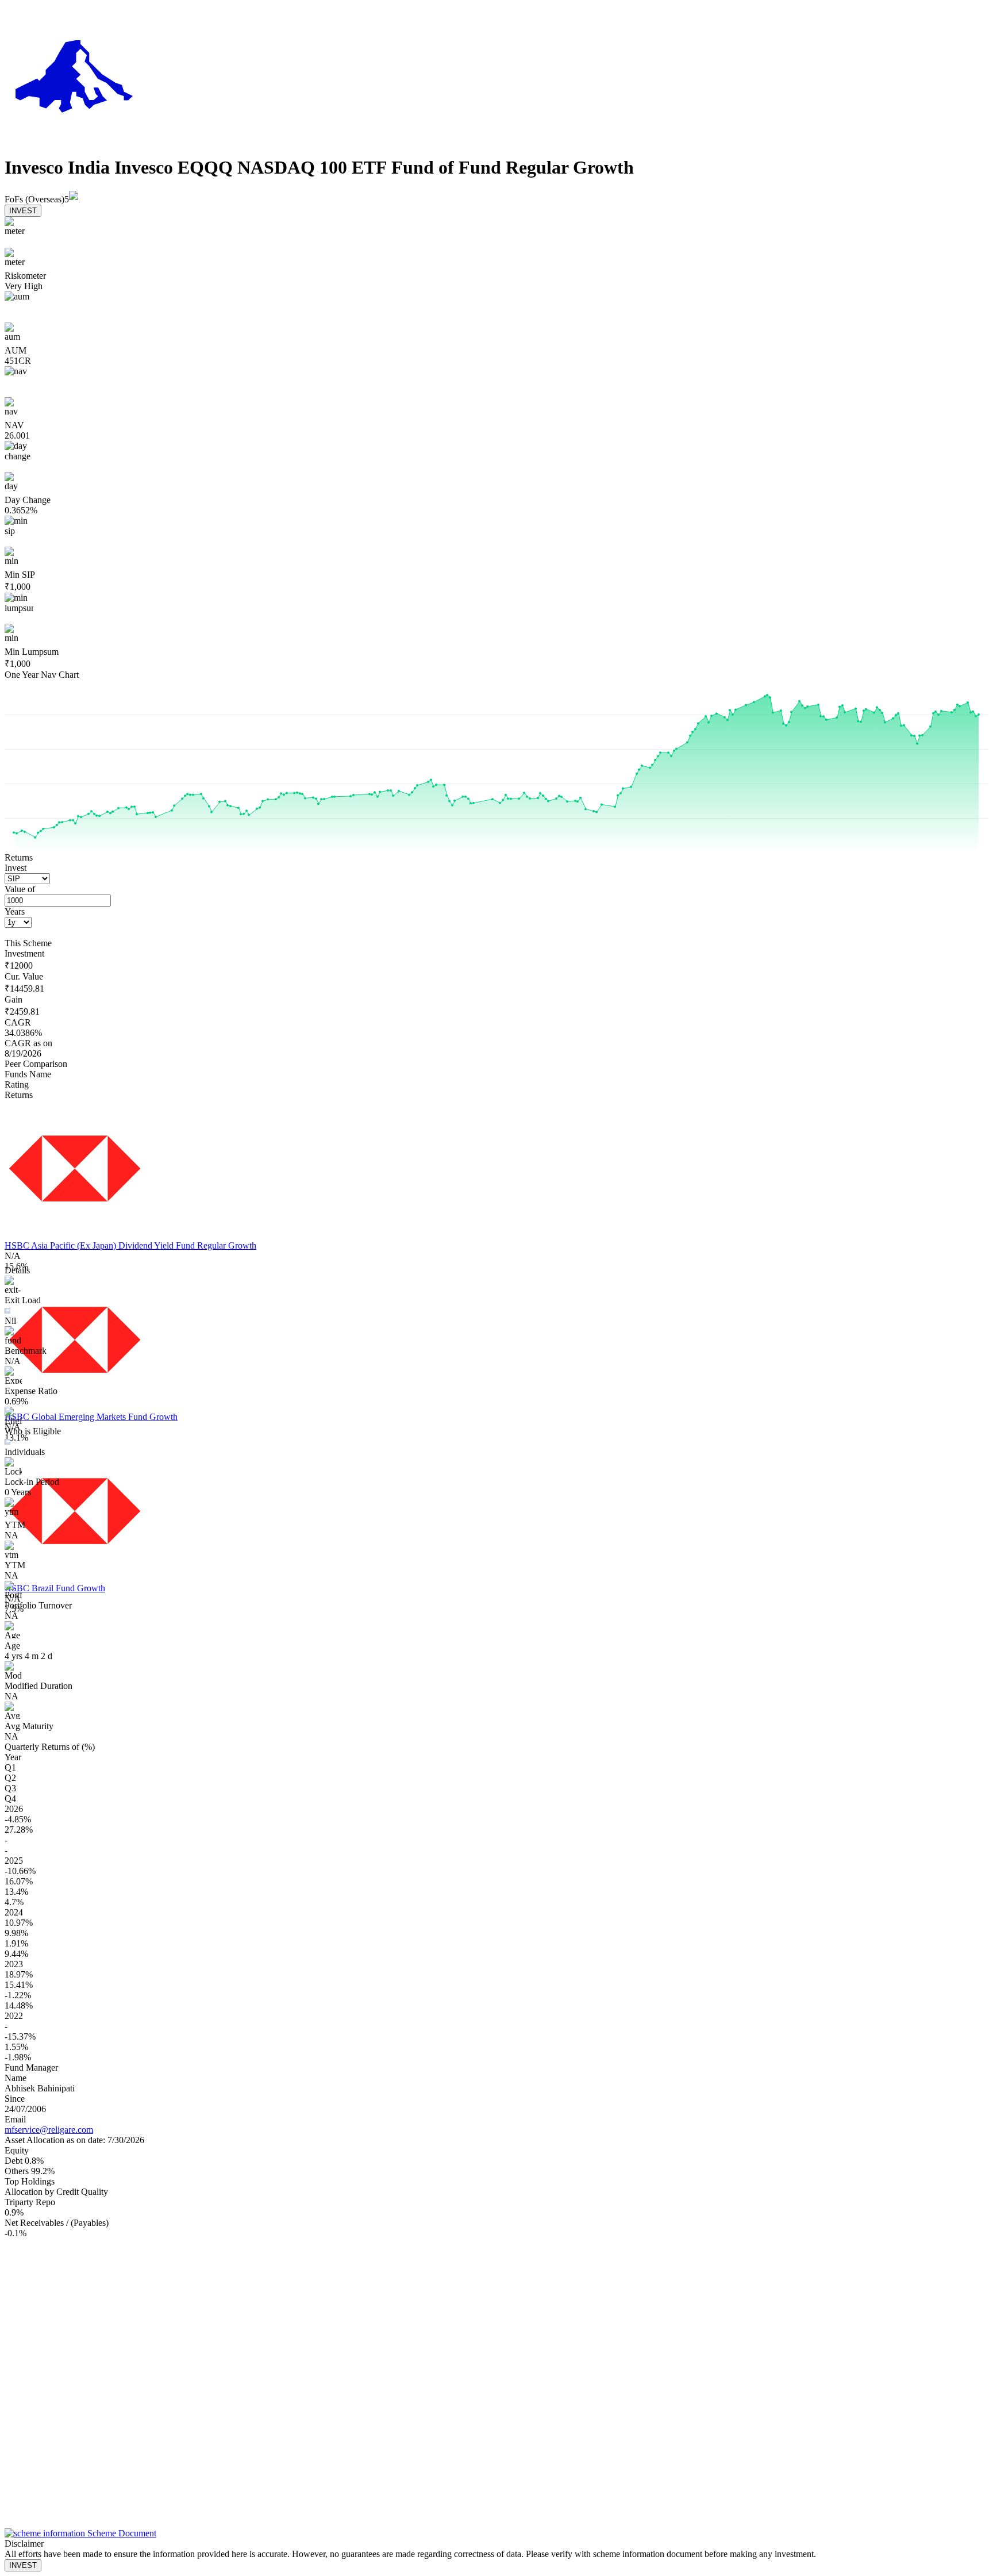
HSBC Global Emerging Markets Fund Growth (91, 1417)
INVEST (23, 211)
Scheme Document (121, 2533)
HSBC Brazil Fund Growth (55, 1588)
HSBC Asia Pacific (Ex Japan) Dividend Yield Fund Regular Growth (130, 1245)
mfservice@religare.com (49, 2130)
